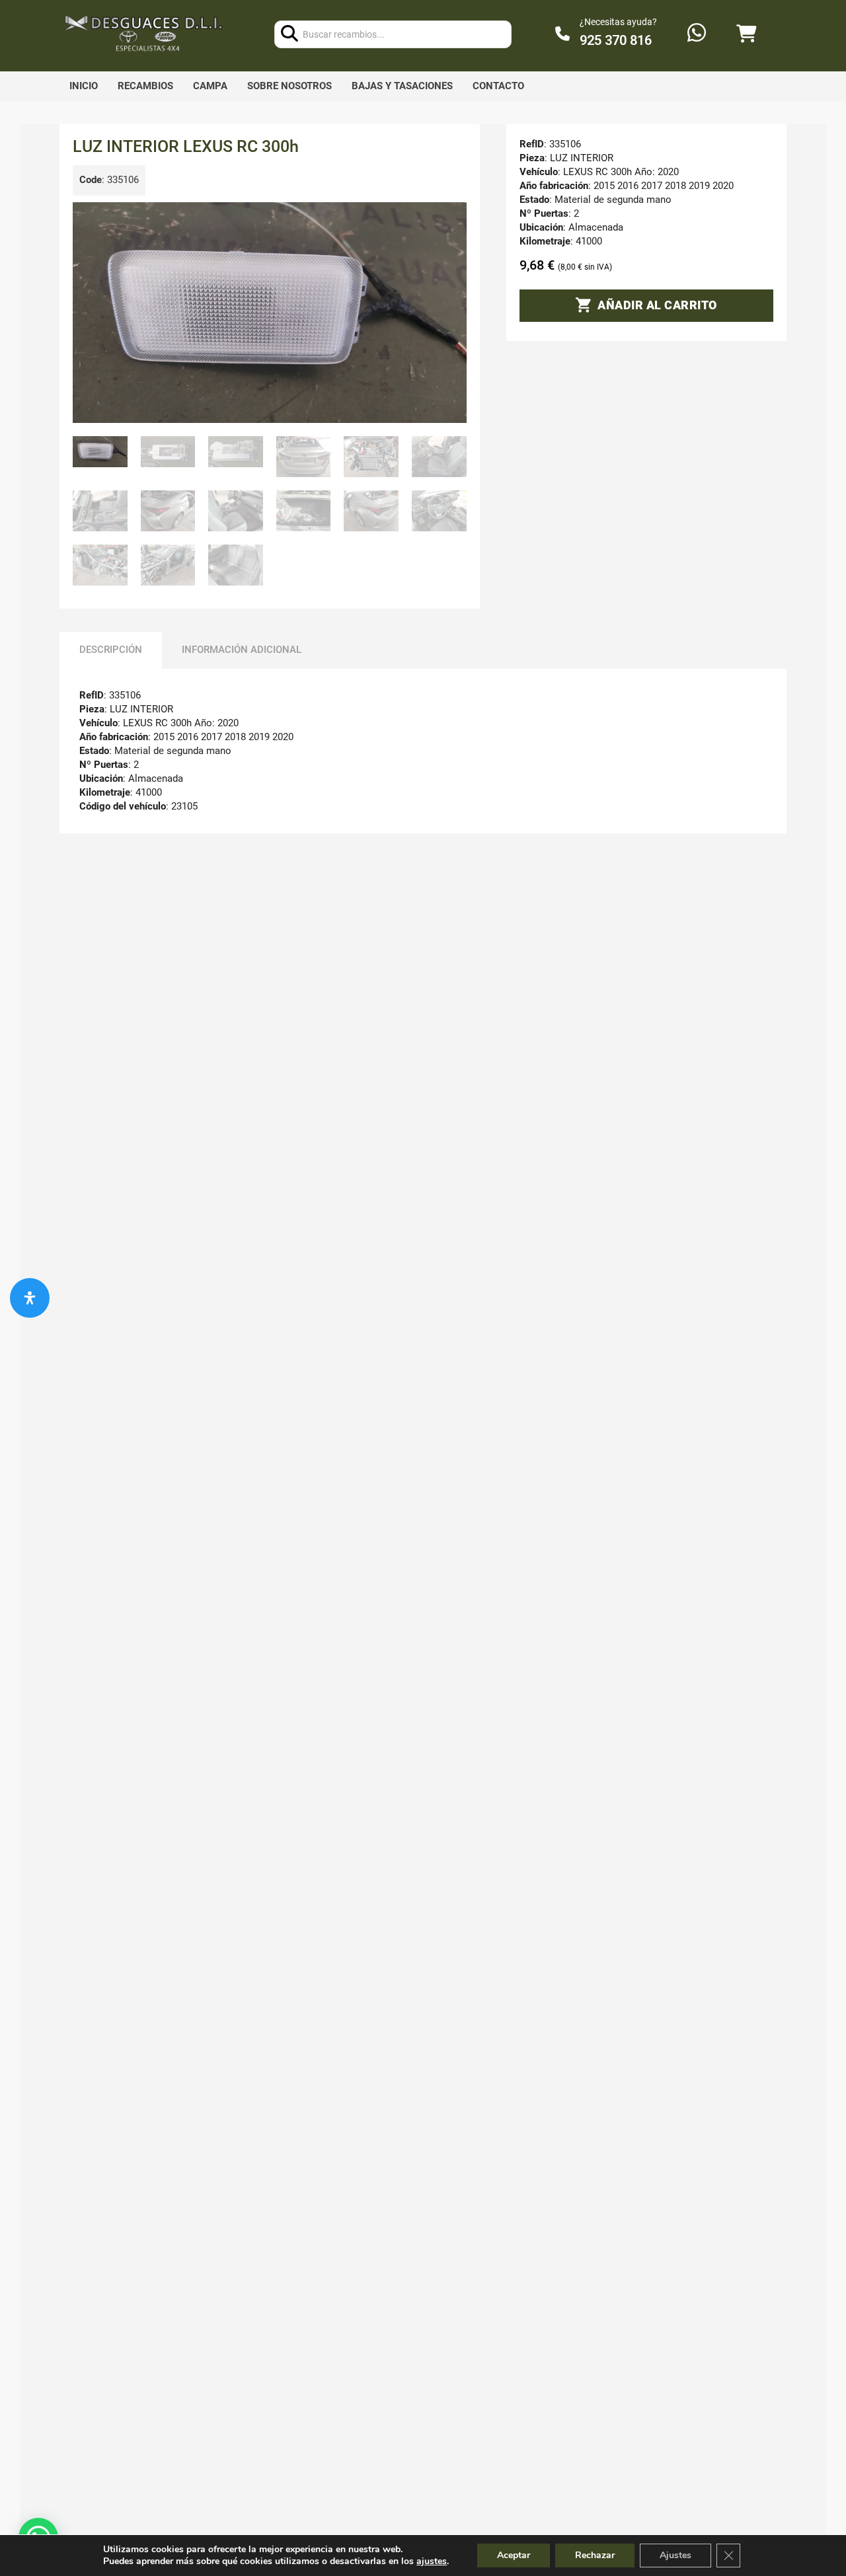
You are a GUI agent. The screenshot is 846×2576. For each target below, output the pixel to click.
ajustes (432, 2561)
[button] (449, 220)
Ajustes (675, 2555)
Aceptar (514, 2555)
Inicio (84, 86)
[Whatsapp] (697, 34)
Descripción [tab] (111, 650)
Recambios (145, 86)
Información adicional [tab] (242, 650)
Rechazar (595, 2555)
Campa (210, 86)
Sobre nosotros (289, 86)
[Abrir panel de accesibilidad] (30, 1298)
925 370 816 (616, 40)
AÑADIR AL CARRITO (657, 305)
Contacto (498, 86)
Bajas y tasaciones (402, 86)
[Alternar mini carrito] (746, 34)
